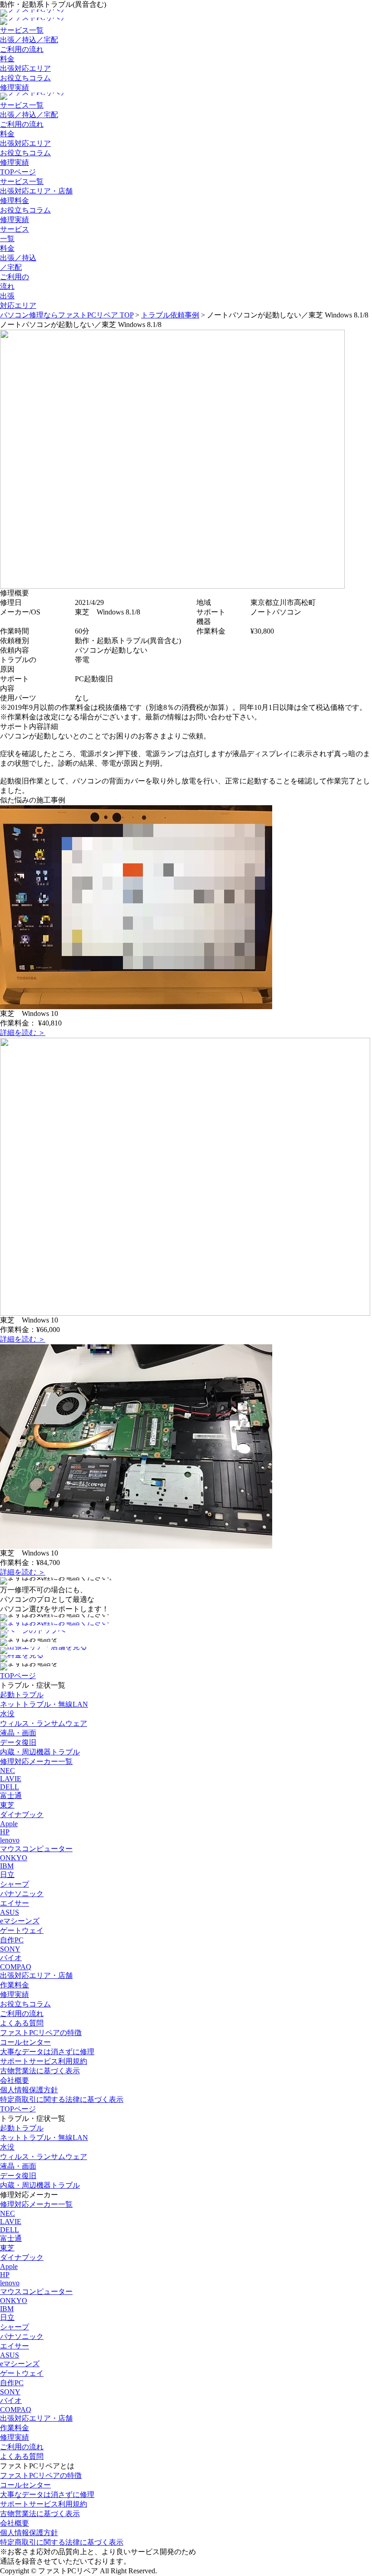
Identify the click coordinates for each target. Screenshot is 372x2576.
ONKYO (14, 1858)
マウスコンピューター (36, 1849)
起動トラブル (22, 1695)
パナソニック (22, 1894)
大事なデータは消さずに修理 (47, 2052)
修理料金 (15, 201)
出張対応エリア (25, 68)
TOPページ (18, 172)
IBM (7, 1866)
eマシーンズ (20, 1921)
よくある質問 (22, 2023)
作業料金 (15, 1985)
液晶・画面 (18, 1733)
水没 (7, 1714)
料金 (7, 59)
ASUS (10, 1912)
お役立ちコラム (25, 78)
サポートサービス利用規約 (44, 2061)
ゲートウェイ (22, 1930)
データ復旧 (18, 1742)
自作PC (12, 1940)
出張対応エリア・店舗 (36, 191)
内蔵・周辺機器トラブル (40, 1752)
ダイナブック (22, 1815)
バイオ (11, 1958)
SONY (10, 1949)
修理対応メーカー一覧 (36, 1761)
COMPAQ (16, 1967)
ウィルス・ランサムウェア (44, 1723)
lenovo (10, 1840)
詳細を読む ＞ (23, 1033)
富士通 (11, 1796)
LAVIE (11, 1779)
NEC (7, 1771)
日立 (7, 1875)
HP (5, 1832)
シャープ (15, 1884)
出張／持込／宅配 (29, 40)
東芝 (7, 1805)
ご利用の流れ (22, 49)
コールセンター (25, 2042)
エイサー (15, 1903)
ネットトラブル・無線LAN (44, 1704)
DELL (10, 1787)
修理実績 (15, 87)
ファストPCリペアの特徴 (41, 2033)
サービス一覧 (22, 30)
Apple (9, 1824)
